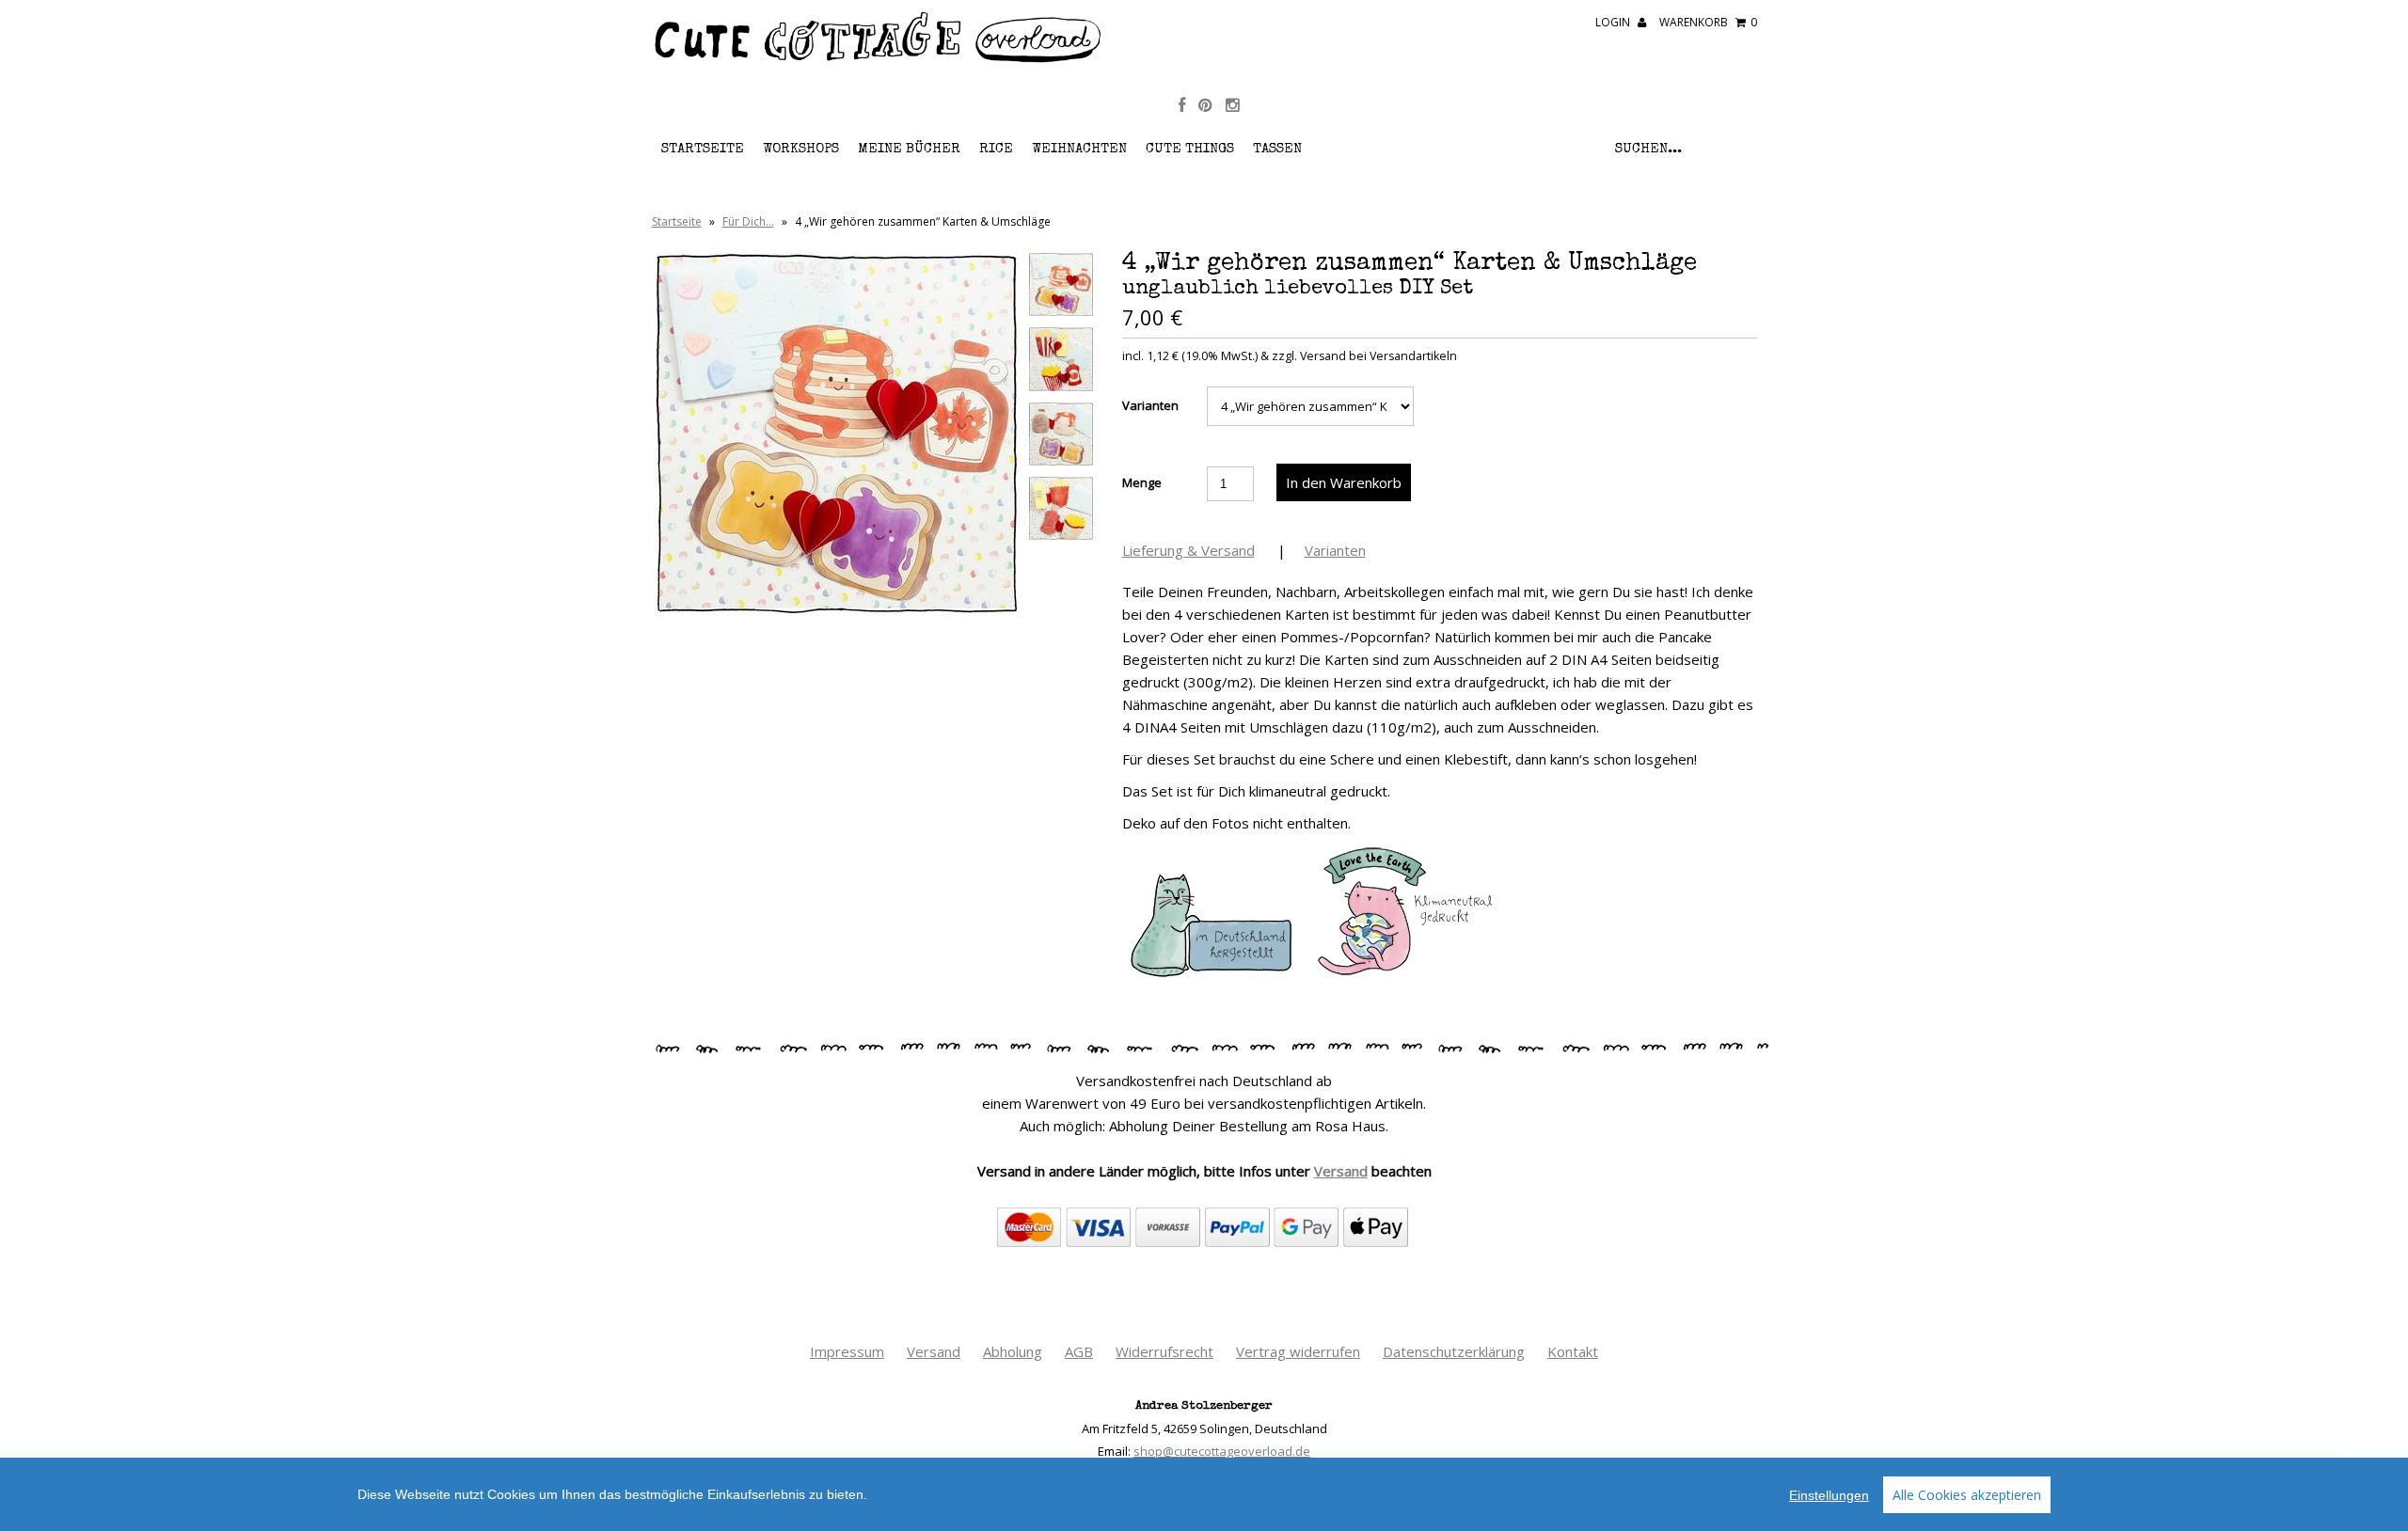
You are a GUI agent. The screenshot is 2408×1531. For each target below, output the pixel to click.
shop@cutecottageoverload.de (1222, 1451)
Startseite (703, 149)
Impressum (847, 1351)
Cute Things (1190, 149)
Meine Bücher (909, 149)
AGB (1079, 1351)
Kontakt (1573, 1351)
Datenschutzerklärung (1454, 1351)
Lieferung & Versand (1188, 550)
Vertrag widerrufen (1298, 1351)
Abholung (1013, 1351)
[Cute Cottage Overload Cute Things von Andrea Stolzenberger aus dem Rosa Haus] (879, 60)
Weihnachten (1079, 149)
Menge (1142, 482)
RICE (996, 149)
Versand (1341, 1171)
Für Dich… (748, 221)
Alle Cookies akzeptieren (1967, 1495)
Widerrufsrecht (1164, 1351)
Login (1614, 22)
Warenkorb (1708, 22)
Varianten (1150, 405)
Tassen (1277, 149)
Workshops (801, 149)
